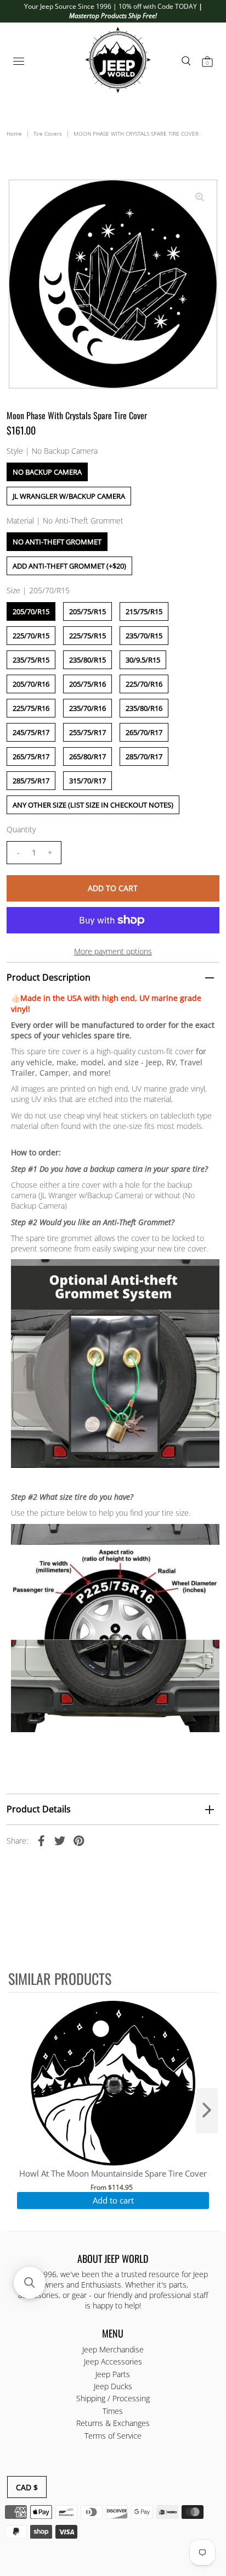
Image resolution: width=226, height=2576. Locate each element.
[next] (207, 2111)
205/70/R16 (31, 684)
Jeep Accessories (113, 2361)
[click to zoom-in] (200, 197)
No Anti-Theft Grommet (57, 542)
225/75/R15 (87, 636)
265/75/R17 (31, 756)
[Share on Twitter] (60, 1840)
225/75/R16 (31, 708)
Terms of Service (113, 2436)
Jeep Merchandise (113, 2349)
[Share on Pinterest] (78, 1840)
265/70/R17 (144, 732)
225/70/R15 (31, 636)
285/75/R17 (31, 781)
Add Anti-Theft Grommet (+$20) (69, 566)
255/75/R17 (87, 732)
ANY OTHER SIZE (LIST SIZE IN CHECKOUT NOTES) (93, 805)
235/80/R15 (87, 660)
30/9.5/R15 (143, 660)
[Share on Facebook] (41, 1840)
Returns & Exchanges (113, 2423)
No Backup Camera (47, 472)
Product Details (39, 1809)
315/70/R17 (87, 781)
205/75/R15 (87, 611)
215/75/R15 (144, 611)
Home (14, 133)
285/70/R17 (144, 756)
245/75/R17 (31, 732)
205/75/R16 (87, 684)
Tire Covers (48, 133)
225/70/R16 (144, 684)
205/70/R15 (31, 611)
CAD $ (27, 2487)
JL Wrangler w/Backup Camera (69, 496)
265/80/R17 (87, 756)
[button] (30, 2283)
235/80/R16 (144, 708)
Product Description (49, 977)
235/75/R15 (31, 660)
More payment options (113, 951)
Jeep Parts (113, 2374)
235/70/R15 (144, 636)
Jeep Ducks (113, 2386)
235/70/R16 (87, 708)
